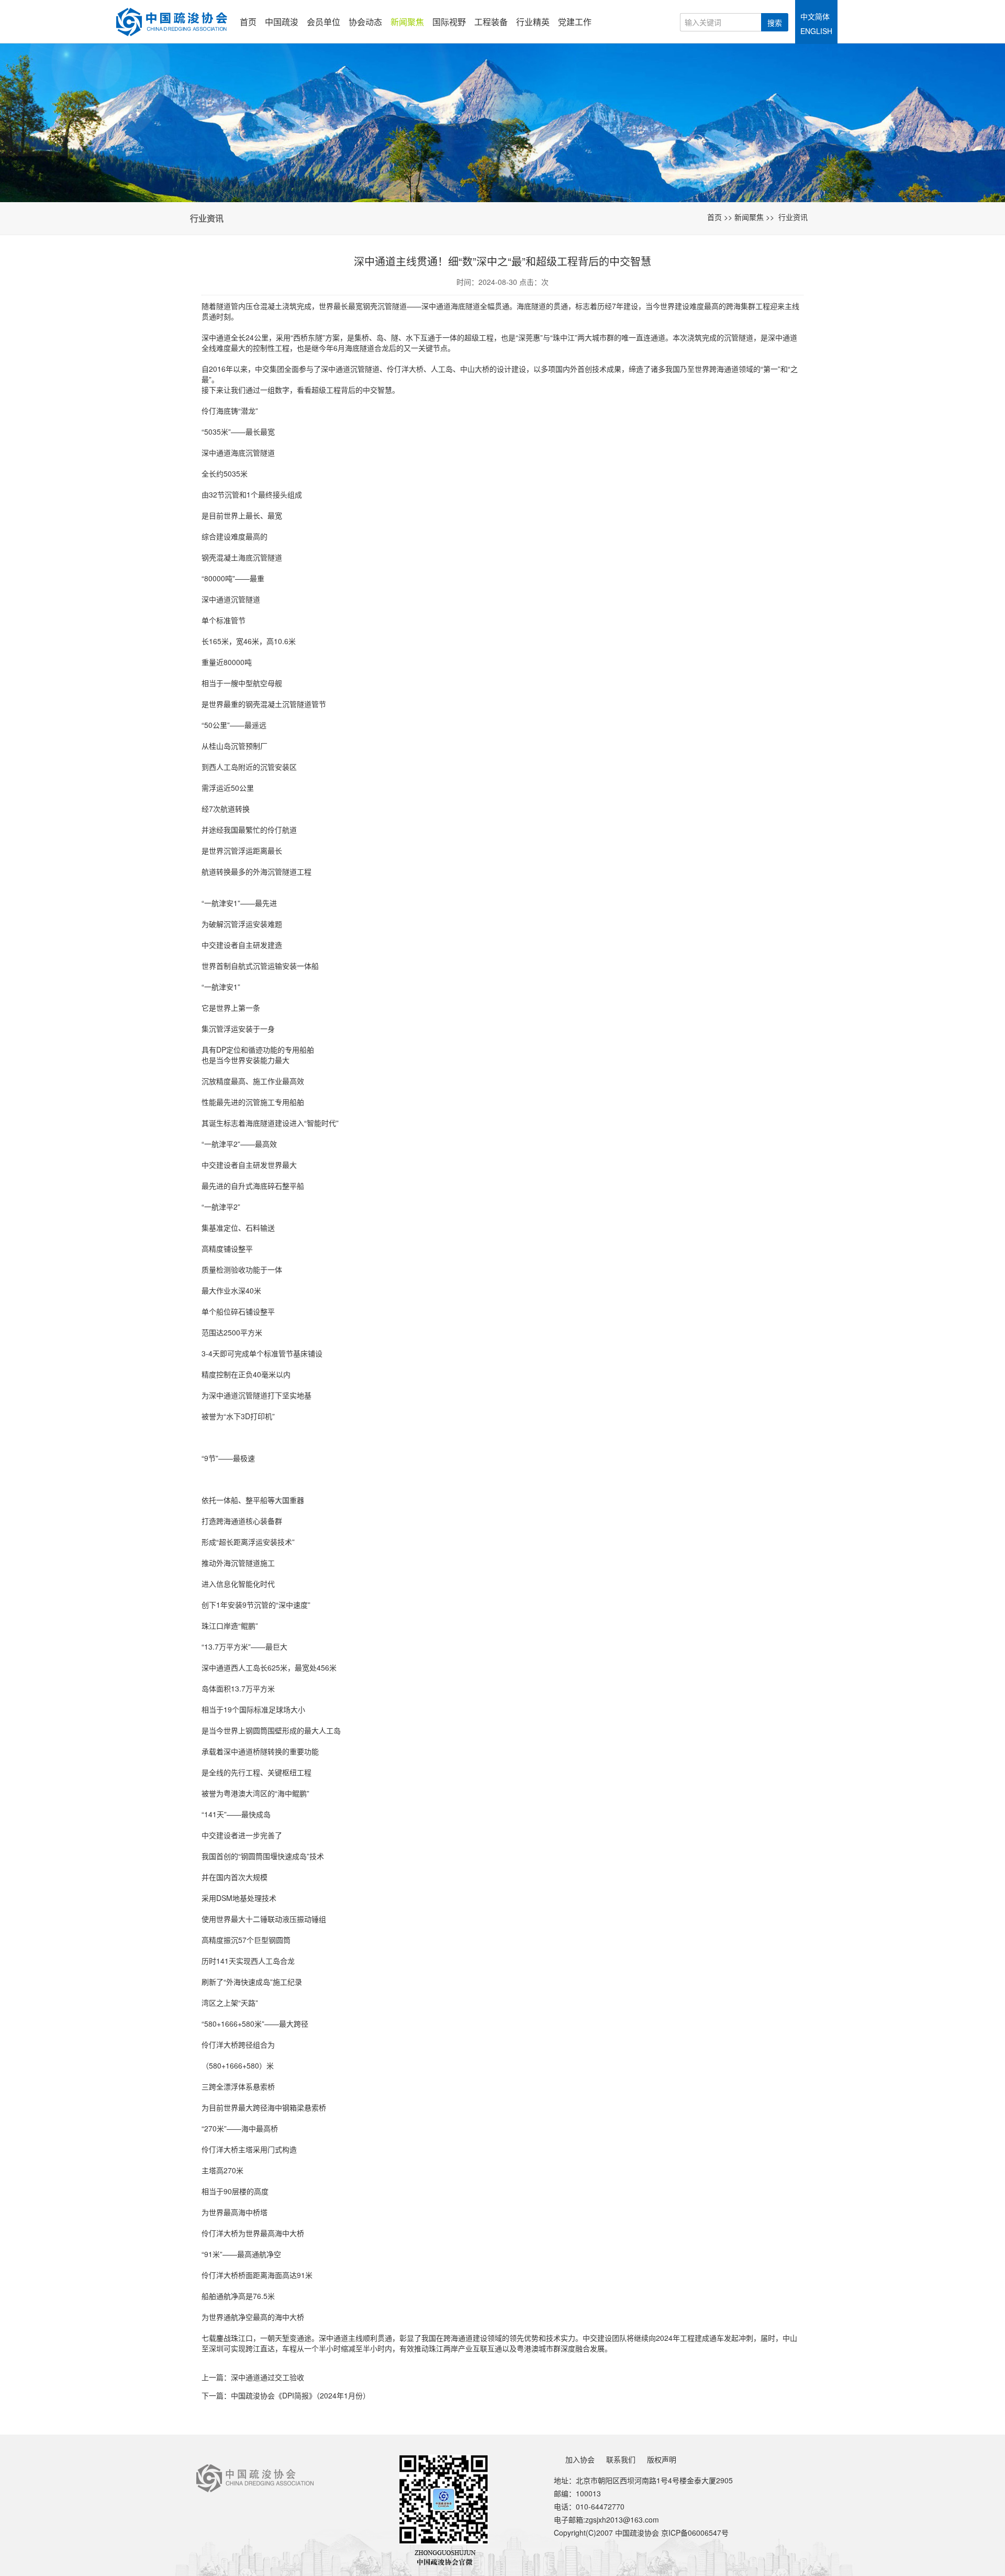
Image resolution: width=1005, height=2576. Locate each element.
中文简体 (815, 16)
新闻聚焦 (407, 22)
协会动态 (365, 22)
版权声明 (662, 2459)
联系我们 (621, 2459)
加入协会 (580, 2459)
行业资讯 (793, 217)
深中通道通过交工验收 (267, 2377)
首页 (248, 22)
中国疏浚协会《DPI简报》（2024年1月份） (300, 2395)
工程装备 (491, 22)
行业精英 (533, 22)
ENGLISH (816, 31)
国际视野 (449, 22)
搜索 (775, 23)
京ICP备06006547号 (695, 2533)
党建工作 (575, 22)
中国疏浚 (282, 22)
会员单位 (323, 22)
